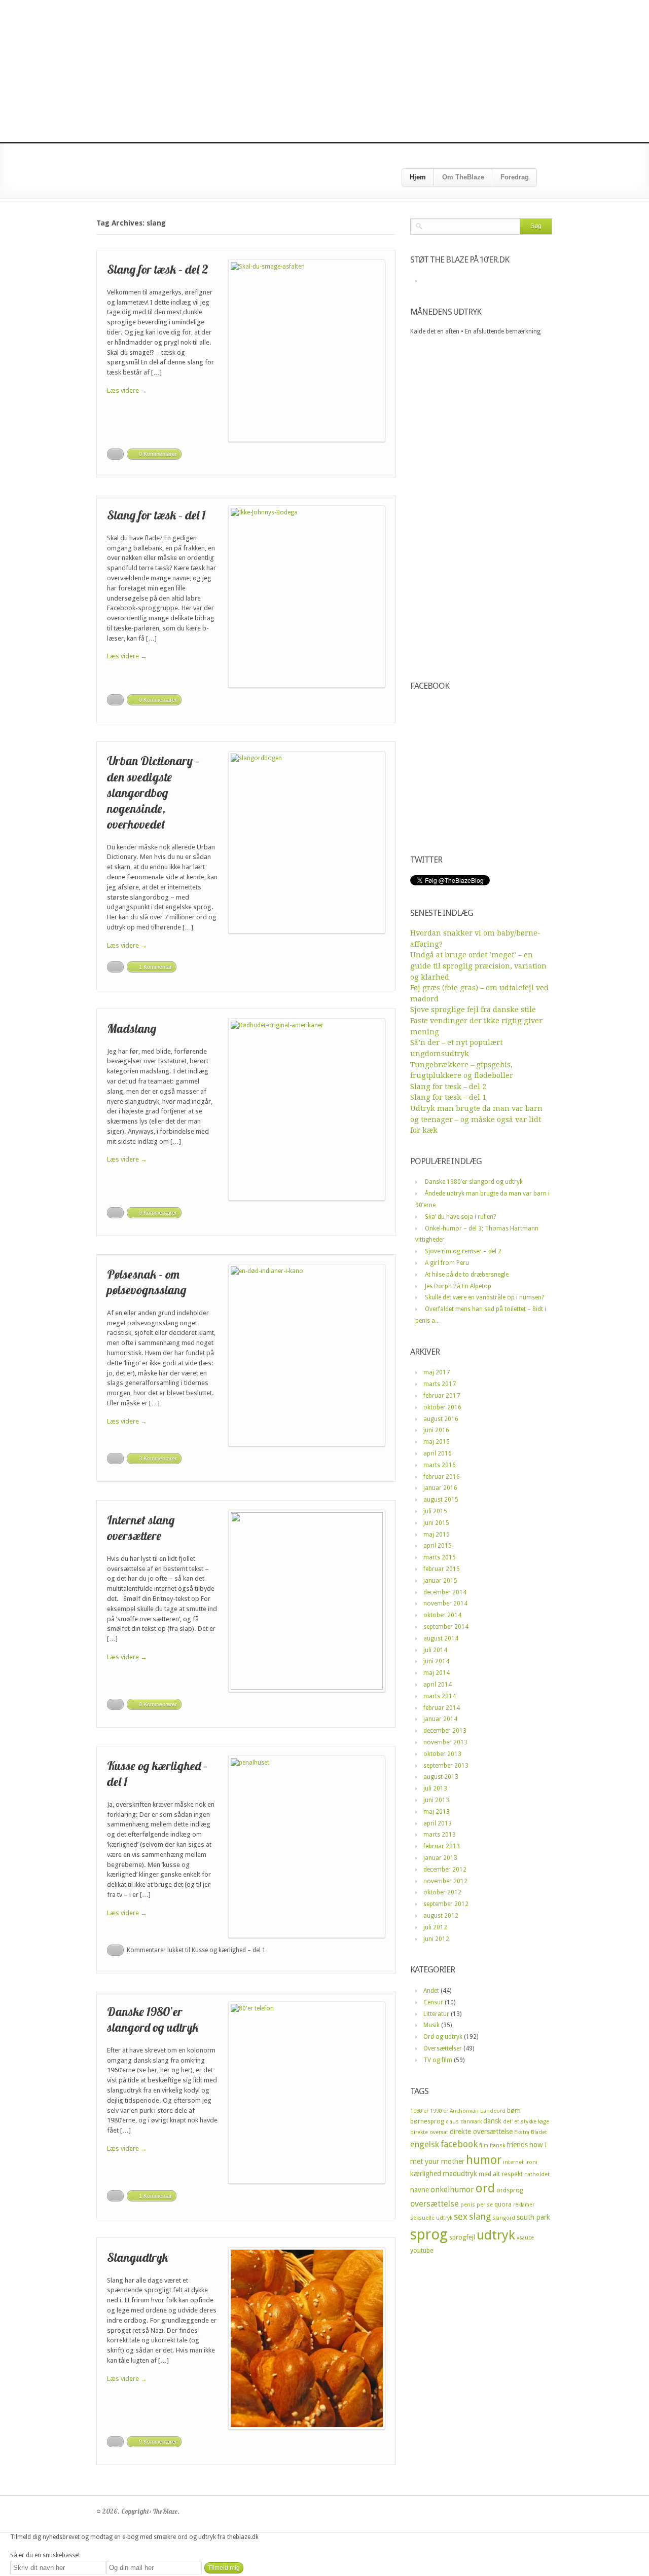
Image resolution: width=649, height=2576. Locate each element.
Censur (433, 2002)
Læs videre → (127, 390)
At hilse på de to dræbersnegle (467, 1275)
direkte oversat (429, 2132)
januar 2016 (440, 1488)
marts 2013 (440, 1835)
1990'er (439, 2111)
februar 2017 (442, 1396)
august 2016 (441, 1419)
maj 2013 (437, 1812)
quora (503, 2204)
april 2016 (438, 1453)
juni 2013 (436, 1800)
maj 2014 (437, 1673)
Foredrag (515, 177)
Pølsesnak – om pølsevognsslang (147, 1282)
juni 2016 (436, 1430)
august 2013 (441, 1777)
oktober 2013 (442, 1754)
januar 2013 (440, 1858)
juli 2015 (435, 1511)
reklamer (524, 2205)
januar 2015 (440, 1581)
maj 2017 (437, 1372)
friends (517, 2145)
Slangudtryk (137, 2257)
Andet (431, 1991)
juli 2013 (435, 1788)
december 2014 (445, 1592)
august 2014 (441, 1638)
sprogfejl (462, 2237)
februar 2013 (442, 1846)
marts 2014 (440, 1696)
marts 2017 (440, 1384)
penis (468, 2205)
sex (461, 2216)
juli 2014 (435, 1650)
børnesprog (427, 2121)
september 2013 (446, 1766)
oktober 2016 (442, 1407)
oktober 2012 (442, 1892)
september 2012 (446, 1904)
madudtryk (460, 2174)
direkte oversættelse (481, 2132)
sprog (429, 2234)
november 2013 (445, 1742)
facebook (459, 2144)
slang (480, 2216)
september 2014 (446, 1627)
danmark (471, 2122)
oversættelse (435, 2204)
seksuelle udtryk (431, 2218)
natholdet (537, 2174)
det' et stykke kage (526, 2122)
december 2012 (445, 1870)
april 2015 (438, 1546)
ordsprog (510, 2190)
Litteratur (436, 2014)
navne (420, 2190)
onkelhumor (452, 2190)
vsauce (525, 2238)
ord (485, 2188)
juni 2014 (436, 1661)
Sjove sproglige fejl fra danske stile (473, 1010)
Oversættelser (443, 2048)
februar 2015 (442, 1569)
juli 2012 (435, 1927)
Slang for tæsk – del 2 (158, 269)
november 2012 (445, 1881)
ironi (531, 2162)
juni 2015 (436, 1523)
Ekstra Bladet (531, 2132)
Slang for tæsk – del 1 (156, 515)
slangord (504, 2218)
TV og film (438, 2060)
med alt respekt (501, 2174)
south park (533, 2217)
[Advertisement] (324, 71)
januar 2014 (440, 1719)
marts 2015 (440, 1557)
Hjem (418, 177)
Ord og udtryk (443, 2037)
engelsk (425, 2144)
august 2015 (441, 1500)
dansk (492, 2121)
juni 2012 (436, 1939)
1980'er (419, 2111)
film (484, 2145)
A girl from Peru (447, 1263)
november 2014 (445, 1603)
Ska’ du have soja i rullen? (460, 1217)
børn (514, 2111)
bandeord (493, 2111)
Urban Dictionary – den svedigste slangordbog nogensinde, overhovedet (153, 792)
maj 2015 (437, 1535)
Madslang (132, 1028)
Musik (431, 2025)
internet (513, 2162)
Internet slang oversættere (141, 1528)
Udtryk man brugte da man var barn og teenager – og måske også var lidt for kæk (476, 1119)
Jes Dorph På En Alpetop (458, 1286)
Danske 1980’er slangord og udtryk (153, 2019)
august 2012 (441, 1916)
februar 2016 (442, 1477)
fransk (497, 2145)
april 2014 (438, 1685)
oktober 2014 (442, 1615)
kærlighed (426, 2174)
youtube (422, 2250)
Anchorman (464, 2111)
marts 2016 (440, 1465)
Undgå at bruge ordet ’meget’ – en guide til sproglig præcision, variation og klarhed (478, 966)
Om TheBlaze (463, 177)
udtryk (496, 2235)
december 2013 (445, 1731)
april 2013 (438, 1823)
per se (485, 2205)
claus (452, 2122)
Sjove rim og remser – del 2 (463, 1251)
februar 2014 (442, 1708)
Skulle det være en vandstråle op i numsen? (484, 1297)
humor (484, 2160)
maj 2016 (437, 1442)
